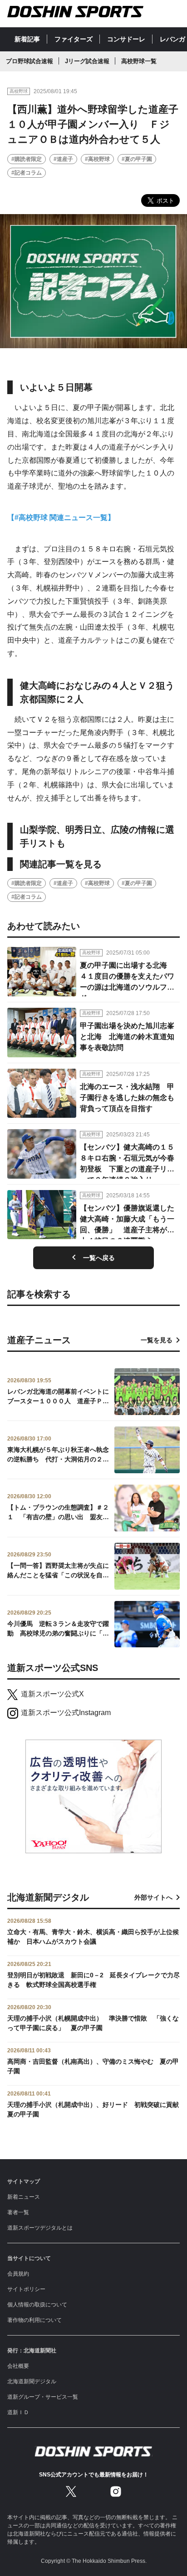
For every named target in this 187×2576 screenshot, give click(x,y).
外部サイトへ (153, 1897)
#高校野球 (97, 159)
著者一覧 (18, 2212)
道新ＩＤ (18, 2412)
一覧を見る (157, 1340)
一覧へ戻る (99, 1258)
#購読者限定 (27, 159)
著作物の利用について (34, 2320)
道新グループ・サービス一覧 (43, 2397)
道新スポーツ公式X (52, 1694)
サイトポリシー (26, 2289)
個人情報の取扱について (37, 2305)
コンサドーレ (126, 39)
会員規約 (18, 2274)
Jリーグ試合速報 (87, 61)
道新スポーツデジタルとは (40, 2228)
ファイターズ (74, 39)
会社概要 (18, 2366)
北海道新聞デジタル (32, 2381)
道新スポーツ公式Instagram (66, 1713)
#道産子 (63, 159)
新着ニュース (24, 2197)
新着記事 (27, 39)
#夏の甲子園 (137, 159)
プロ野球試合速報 (30, 61)
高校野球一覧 (139, 61)
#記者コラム (27, 173)
